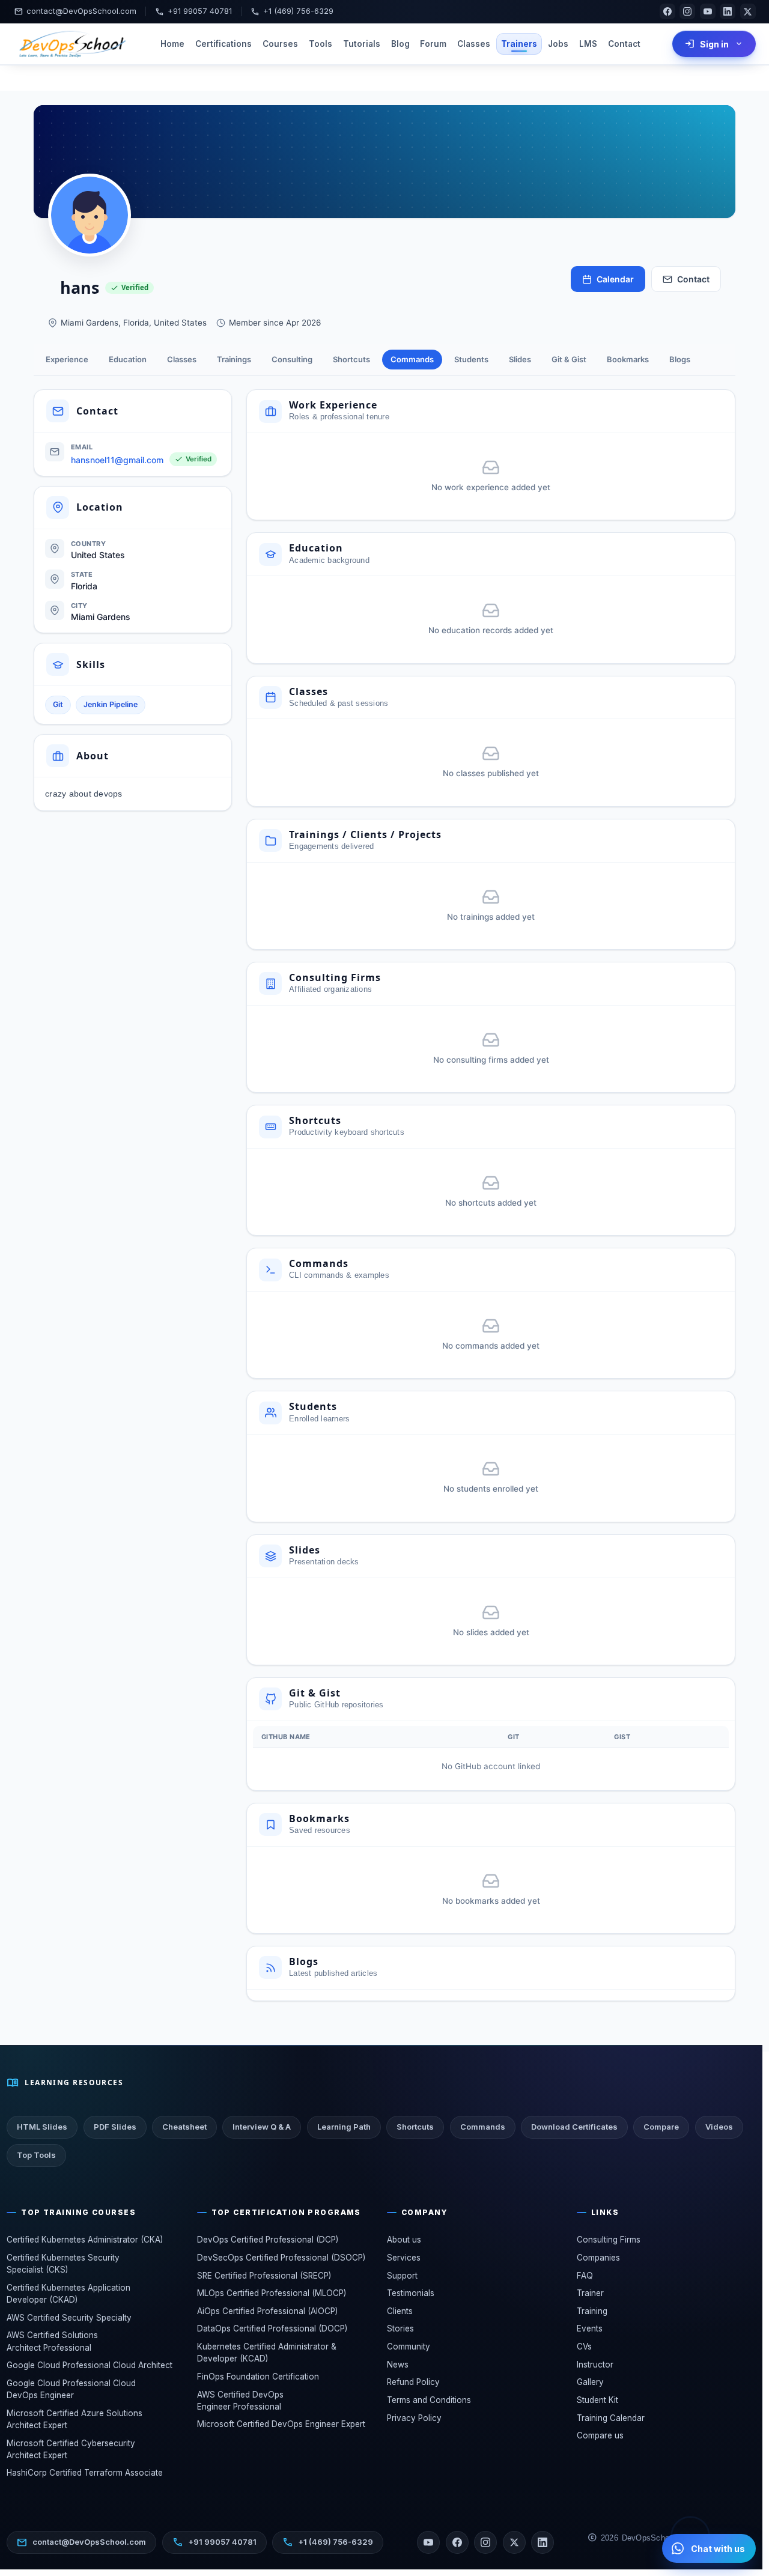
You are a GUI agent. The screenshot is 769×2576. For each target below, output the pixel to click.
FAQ (585, 2276)
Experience (67, 359)
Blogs (680, 359)
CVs (584, 2347)
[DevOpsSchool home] (71, 44)
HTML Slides (42, 2127)
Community (409, 2347)
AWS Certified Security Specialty (69, 2318)
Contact (624, 44)
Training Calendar (611, 2418)
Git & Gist (569, 359)
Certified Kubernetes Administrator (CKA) (85, 2240)
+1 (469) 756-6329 (292, 12)
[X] (748, 11)
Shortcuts (351, 359)
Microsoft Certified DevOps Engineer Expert (281, 2424)
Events (590, 2328)
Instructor (595, 2365)
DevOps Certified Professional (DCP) (268, 2240)
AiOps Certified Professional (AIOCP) (267, 2311)
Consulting (292, 359)
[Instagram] (687, 11)
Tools (321, 44)
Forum (433, 44)
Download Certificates (574, 2127)
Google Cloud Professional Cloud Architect (90, 2365)
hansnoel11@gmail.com (117, 460)
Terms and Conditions (429, 2400)
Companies (598, 2258)
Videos (719, 2127)
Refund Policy (413, 2382)
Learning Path (344, 2127)
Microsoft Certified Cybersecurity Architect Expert (71, 2449)
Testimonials (411, 2293)
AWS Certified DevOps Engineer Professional (240, 2401)
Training (592, 2311)
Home (172, 44)
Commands (412, 359)
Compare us (600, 2435)
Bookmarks (628, 359)
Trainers (519, 44)
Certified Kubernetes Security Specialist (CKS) (63, 2264)
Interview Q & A (262, 2127)
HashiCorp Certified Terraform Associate (85, 2473)
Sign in (714, 44)
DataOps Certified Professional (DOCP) (272, 2328)
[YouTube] (708, 11)
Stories (400, 2328)
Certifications (223, 44)
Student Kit (597, 2400)
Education (128, 359)
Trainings (234, 359)
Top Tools (36, 2155)
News (398, 2365)
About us (404, 2240)
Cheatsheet (184, 2127)
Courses (280, 44)
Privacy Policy (414, 2418)
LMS (588, 44)
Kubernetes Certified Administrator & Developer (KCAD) (267, 2353)
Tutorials (362, 44)
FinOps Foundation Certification (258, 2377)
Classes (474, 44)
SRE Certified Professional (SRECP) (264, 2276)
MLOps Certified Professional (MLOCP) (272, 2293)
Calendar (615, 279)
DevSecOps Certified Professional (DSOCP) (281, 2258)
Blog (400, 44)
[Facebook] (667, 11)
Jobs (558, 44)
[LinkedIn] (728, 11)
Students (471, 359)
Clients (400, 2311)
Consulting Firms (609, 2240)
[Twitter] (514, 2542)
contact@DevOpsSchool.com (75, 12)
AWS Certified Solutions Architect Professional (52, 2341)
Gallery (590, 2382)
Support (402, 2276)
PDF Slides (115, 2127)
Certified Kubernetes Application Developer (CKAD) (68, 2294)
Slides (520, 359)
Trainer (590, 2293)
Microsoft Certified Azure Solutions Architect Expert (74, 2419)
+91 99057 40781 (193, 12)
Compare (661, 2127)
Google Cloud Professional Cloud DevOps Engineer (71, 2389)
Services (404, 2258)
